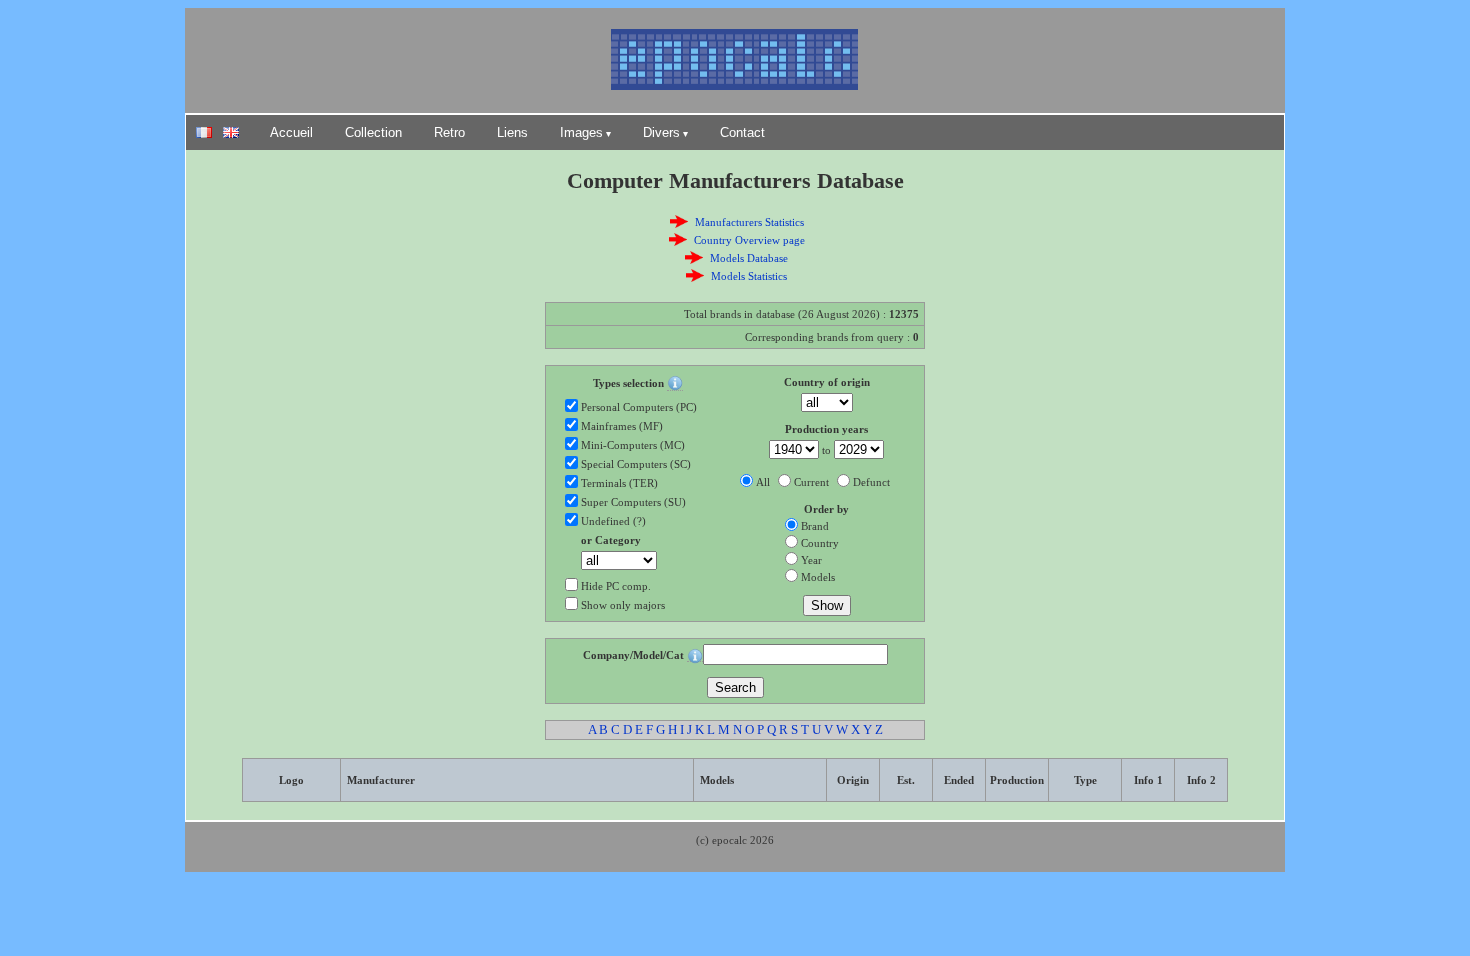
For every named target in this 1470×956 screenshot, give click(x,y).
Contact (742, 132)
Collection (373, 132)
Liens (512, 132)
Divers (661, 132)
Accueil (291, 132)
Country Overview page (749, 240)
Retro (449, 132)
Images (581, 132)
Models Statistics (749, 276)
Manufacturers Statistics (749, 222)
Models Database (749, 258)
